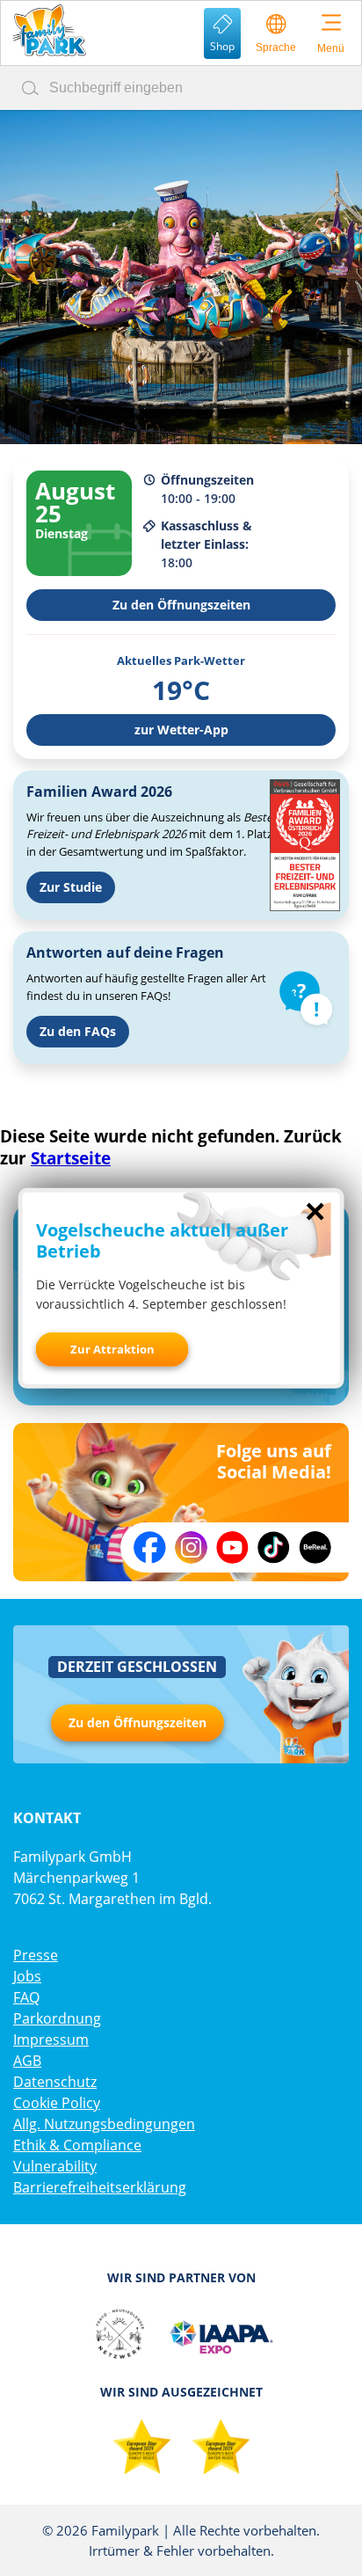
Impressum (51, 2040)
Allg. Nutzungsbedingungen (104, 2124)
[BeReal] (315, 1547)
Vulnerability (55, 2166)
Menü (331, 48)
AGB (27, 2061)
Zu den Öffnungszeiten (181, 605)
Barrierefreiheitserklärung (100, 2187)
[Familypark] (49, 30)
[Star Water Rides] (221, 2448)
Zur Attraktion (112, 1349)
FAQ (26, 1997)
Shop (222, 46)
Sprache (276, 47)
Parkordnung (57, 2018)
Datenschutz (55, 2082)
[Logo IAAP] (221, 2334)
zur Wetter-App (181, 730)
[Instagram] (191, 1547)
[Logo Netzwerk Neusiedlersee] (119, 2334)
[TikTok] (274, 1547)
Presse (36, 1955)
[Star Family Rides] (141, 2448)
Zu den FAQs (78, 1031)
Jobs (27, 1976)
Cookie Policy (57, 2103)
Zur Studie (71, 887)
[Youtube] (232, 1547)
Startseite (71, 1158)
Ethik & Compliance (77, 2145)
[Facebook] (150, 1547)
